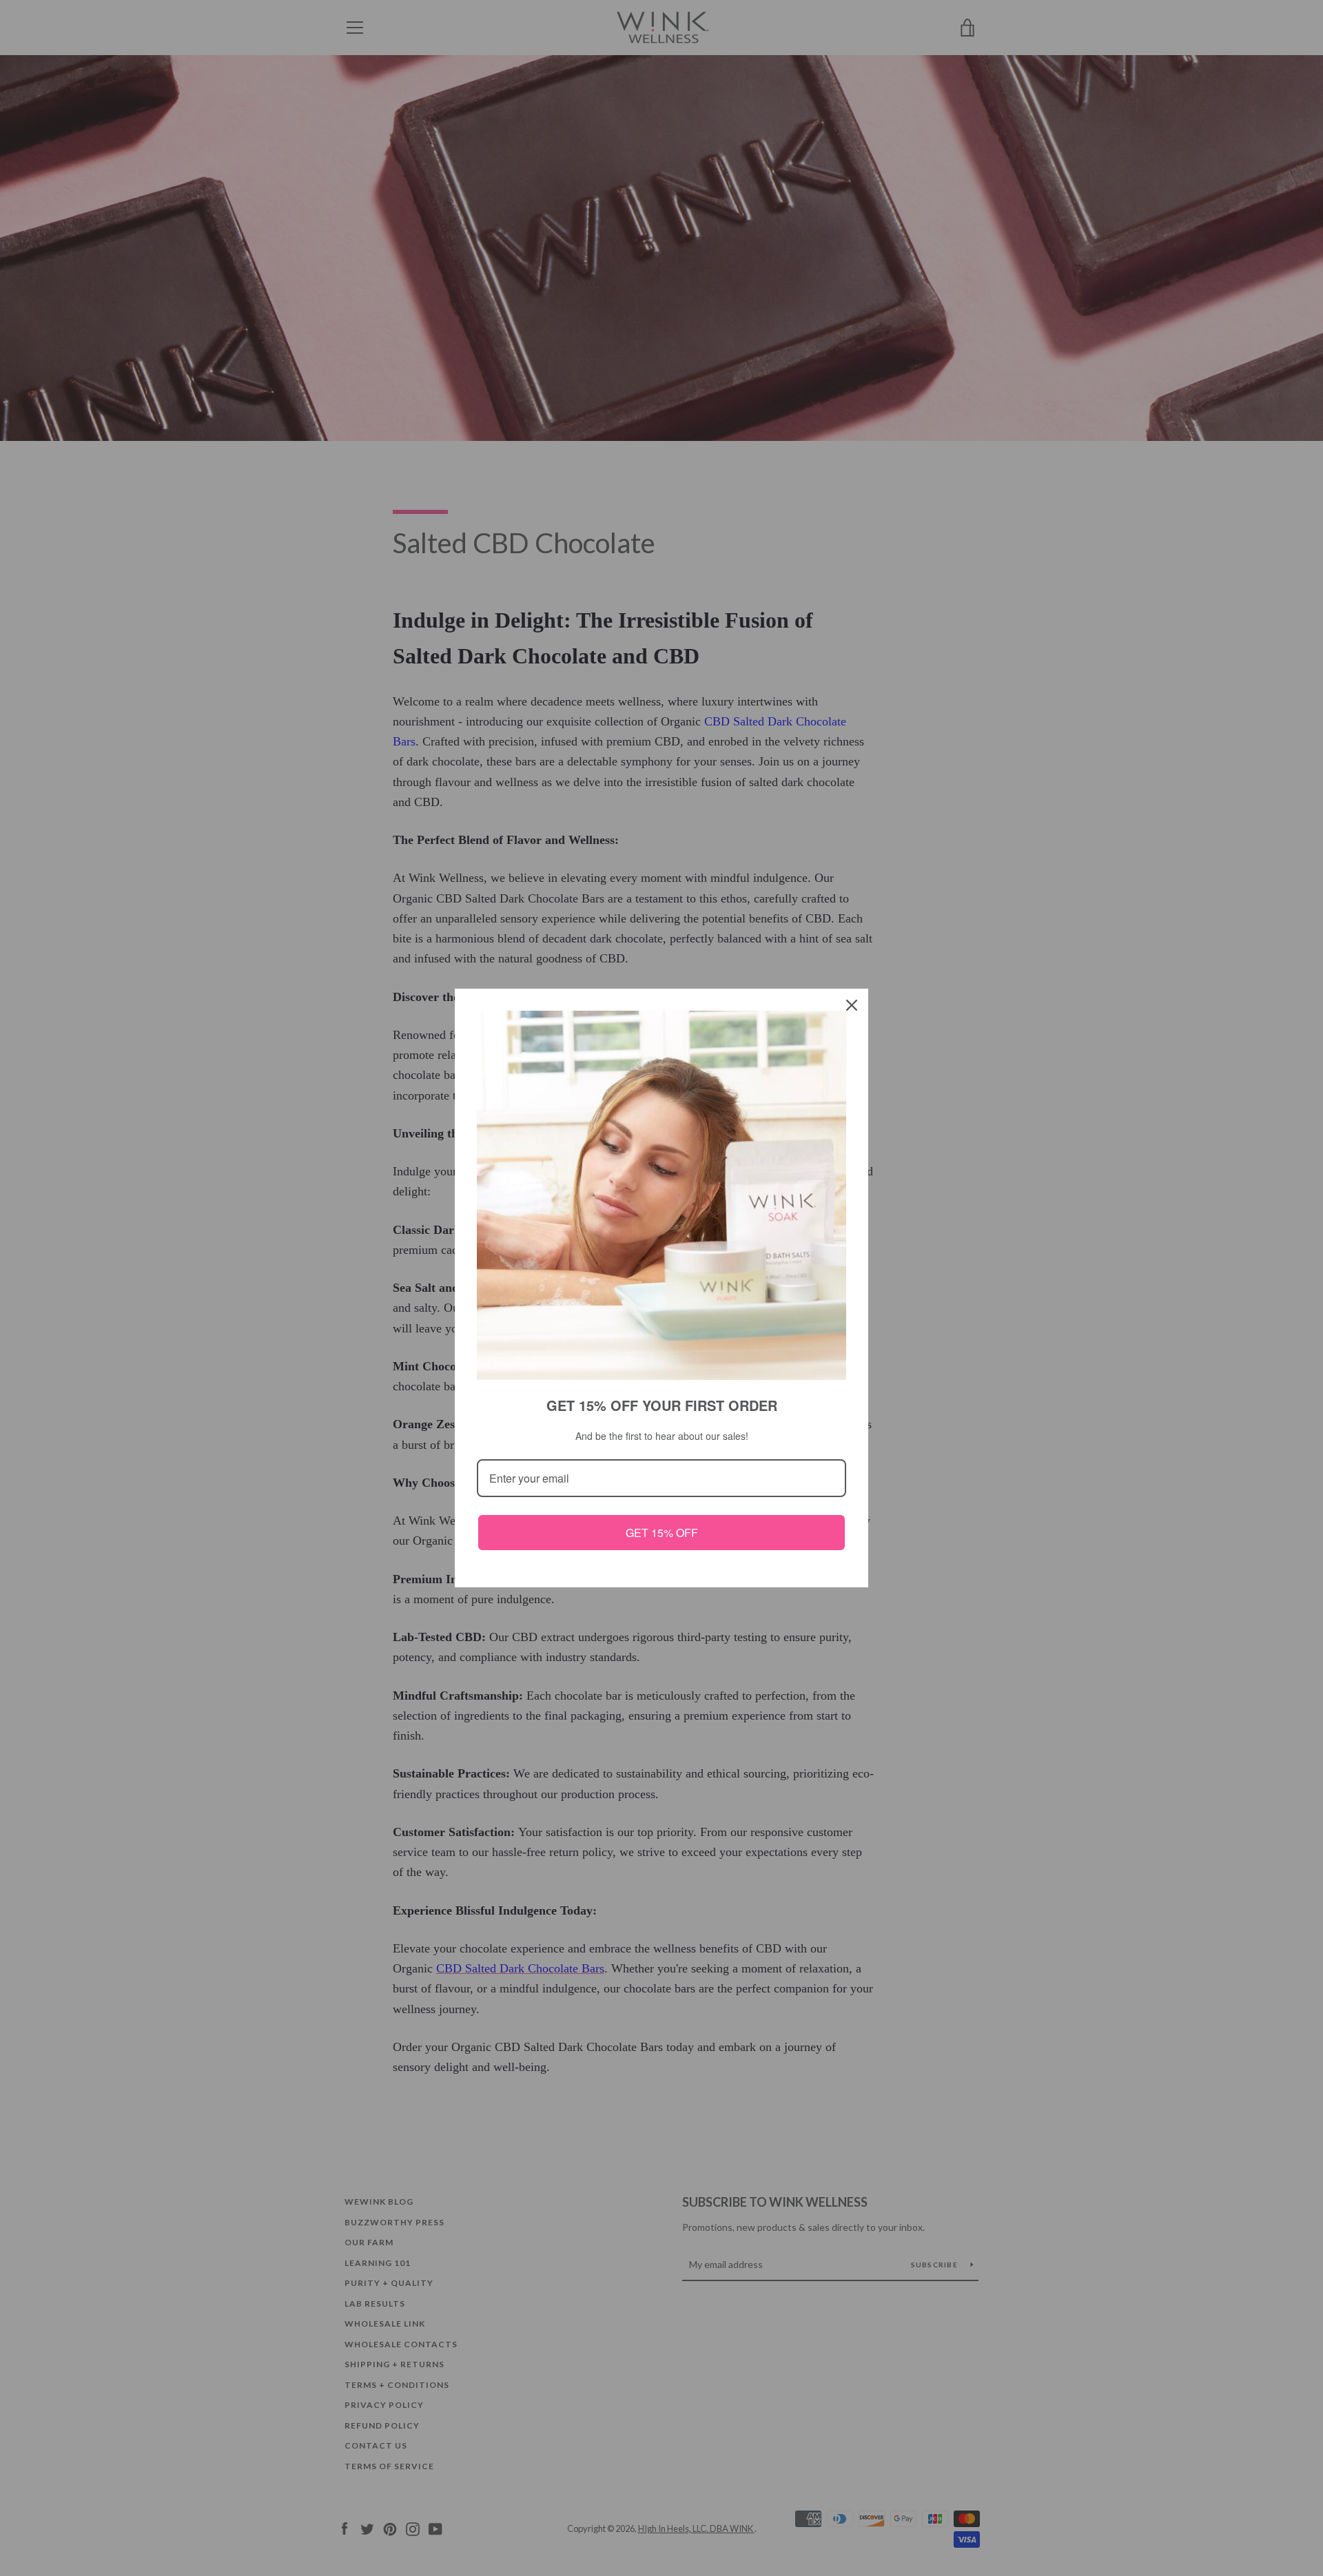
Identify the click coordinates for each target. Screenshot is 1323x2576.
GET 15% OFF (662, 1533)
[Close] (852, 1005)
